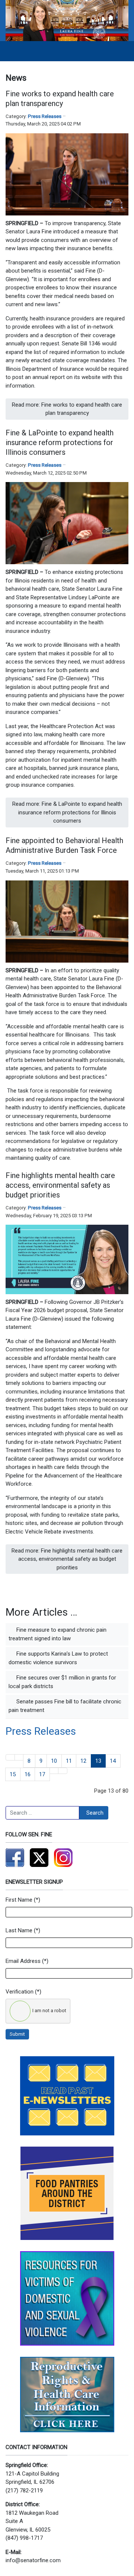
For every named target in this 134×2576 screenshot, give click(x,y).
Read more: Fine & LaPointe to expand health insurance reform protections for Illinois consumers (67, 812)
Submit (17, 2034)
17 (42, 1774)
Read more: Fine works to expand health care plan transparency (67, 409)
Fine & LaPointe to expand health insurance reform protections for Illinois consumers (60, 442)
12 (83, 1761)
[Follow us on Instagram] (63, 1858)
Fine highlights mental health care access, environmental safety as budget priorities (60, 1185)
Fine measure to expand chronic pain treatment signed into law (58, 1634)
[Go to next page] (54, 1771)
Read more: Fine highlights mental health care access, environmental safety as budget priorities (67, 1559)
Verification (20, 1992)
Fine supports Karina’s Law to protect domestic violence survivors (58, 1658)
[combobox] (42, 1813)
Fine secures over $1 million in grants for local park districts (62, 1682)
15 (13, 1774)
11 (69, 1761)
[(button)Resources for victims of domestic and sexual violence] (67, 2298)
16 (28, 1774)
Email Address (23, 1961)
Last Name (19, 1930)
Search (95, 1813)
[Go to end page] (63, 1771)
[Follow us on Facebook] (15, 1858)
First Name (19, 1900)
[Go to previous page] (19, 1757)
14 (113, 1761)
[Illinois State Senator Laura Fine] (67, 20)
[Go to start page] (10, 1757)
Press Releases (45, 116)
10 (54, 1761)
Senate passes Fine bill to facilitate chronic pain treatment (65, 1706)
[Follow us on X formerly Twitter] (39, 1858)
